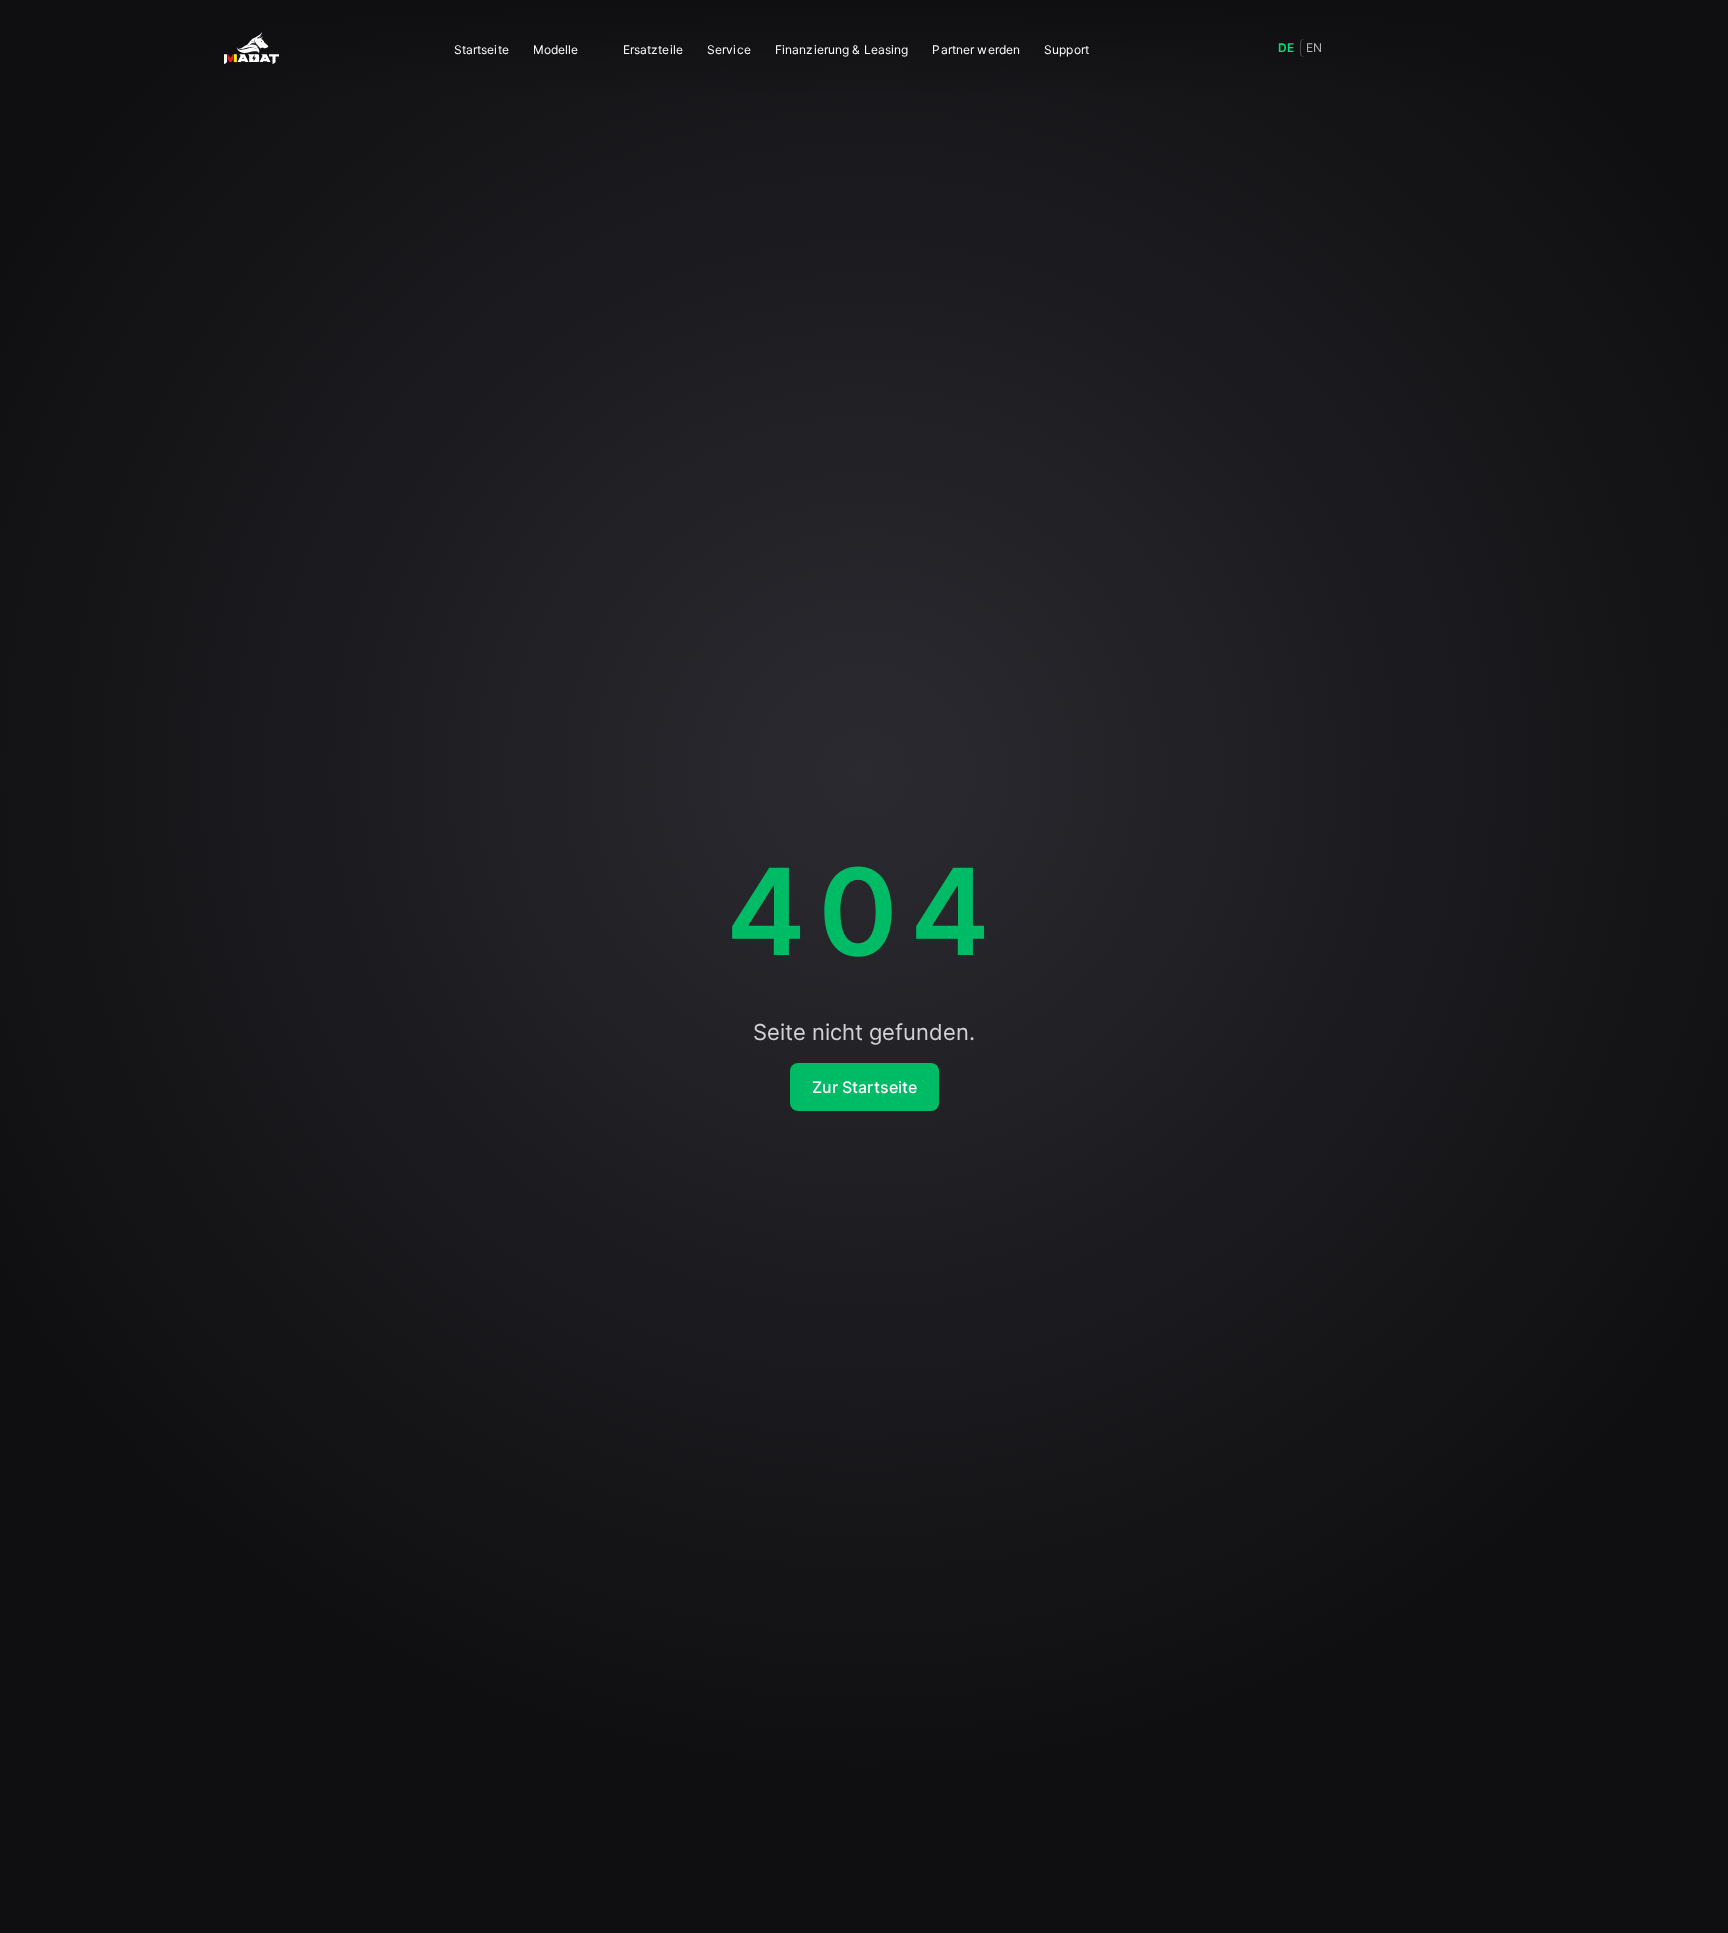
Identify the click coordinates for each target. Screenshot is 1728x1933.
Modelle (556, 49)
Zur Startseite (864, 1087)
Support (1066, 49)
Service (729, 49)
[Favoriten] (1400, 48)
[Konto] (1488, 48)
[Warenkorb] (1444, 48)
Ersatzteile (653, 49)
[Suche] (1356, 48)
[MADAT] (251, 48)
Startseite (481, 49)
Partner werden (976, 49)
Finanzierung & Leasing (842, 49)
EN (1314, 47)
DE (1286, 47)
